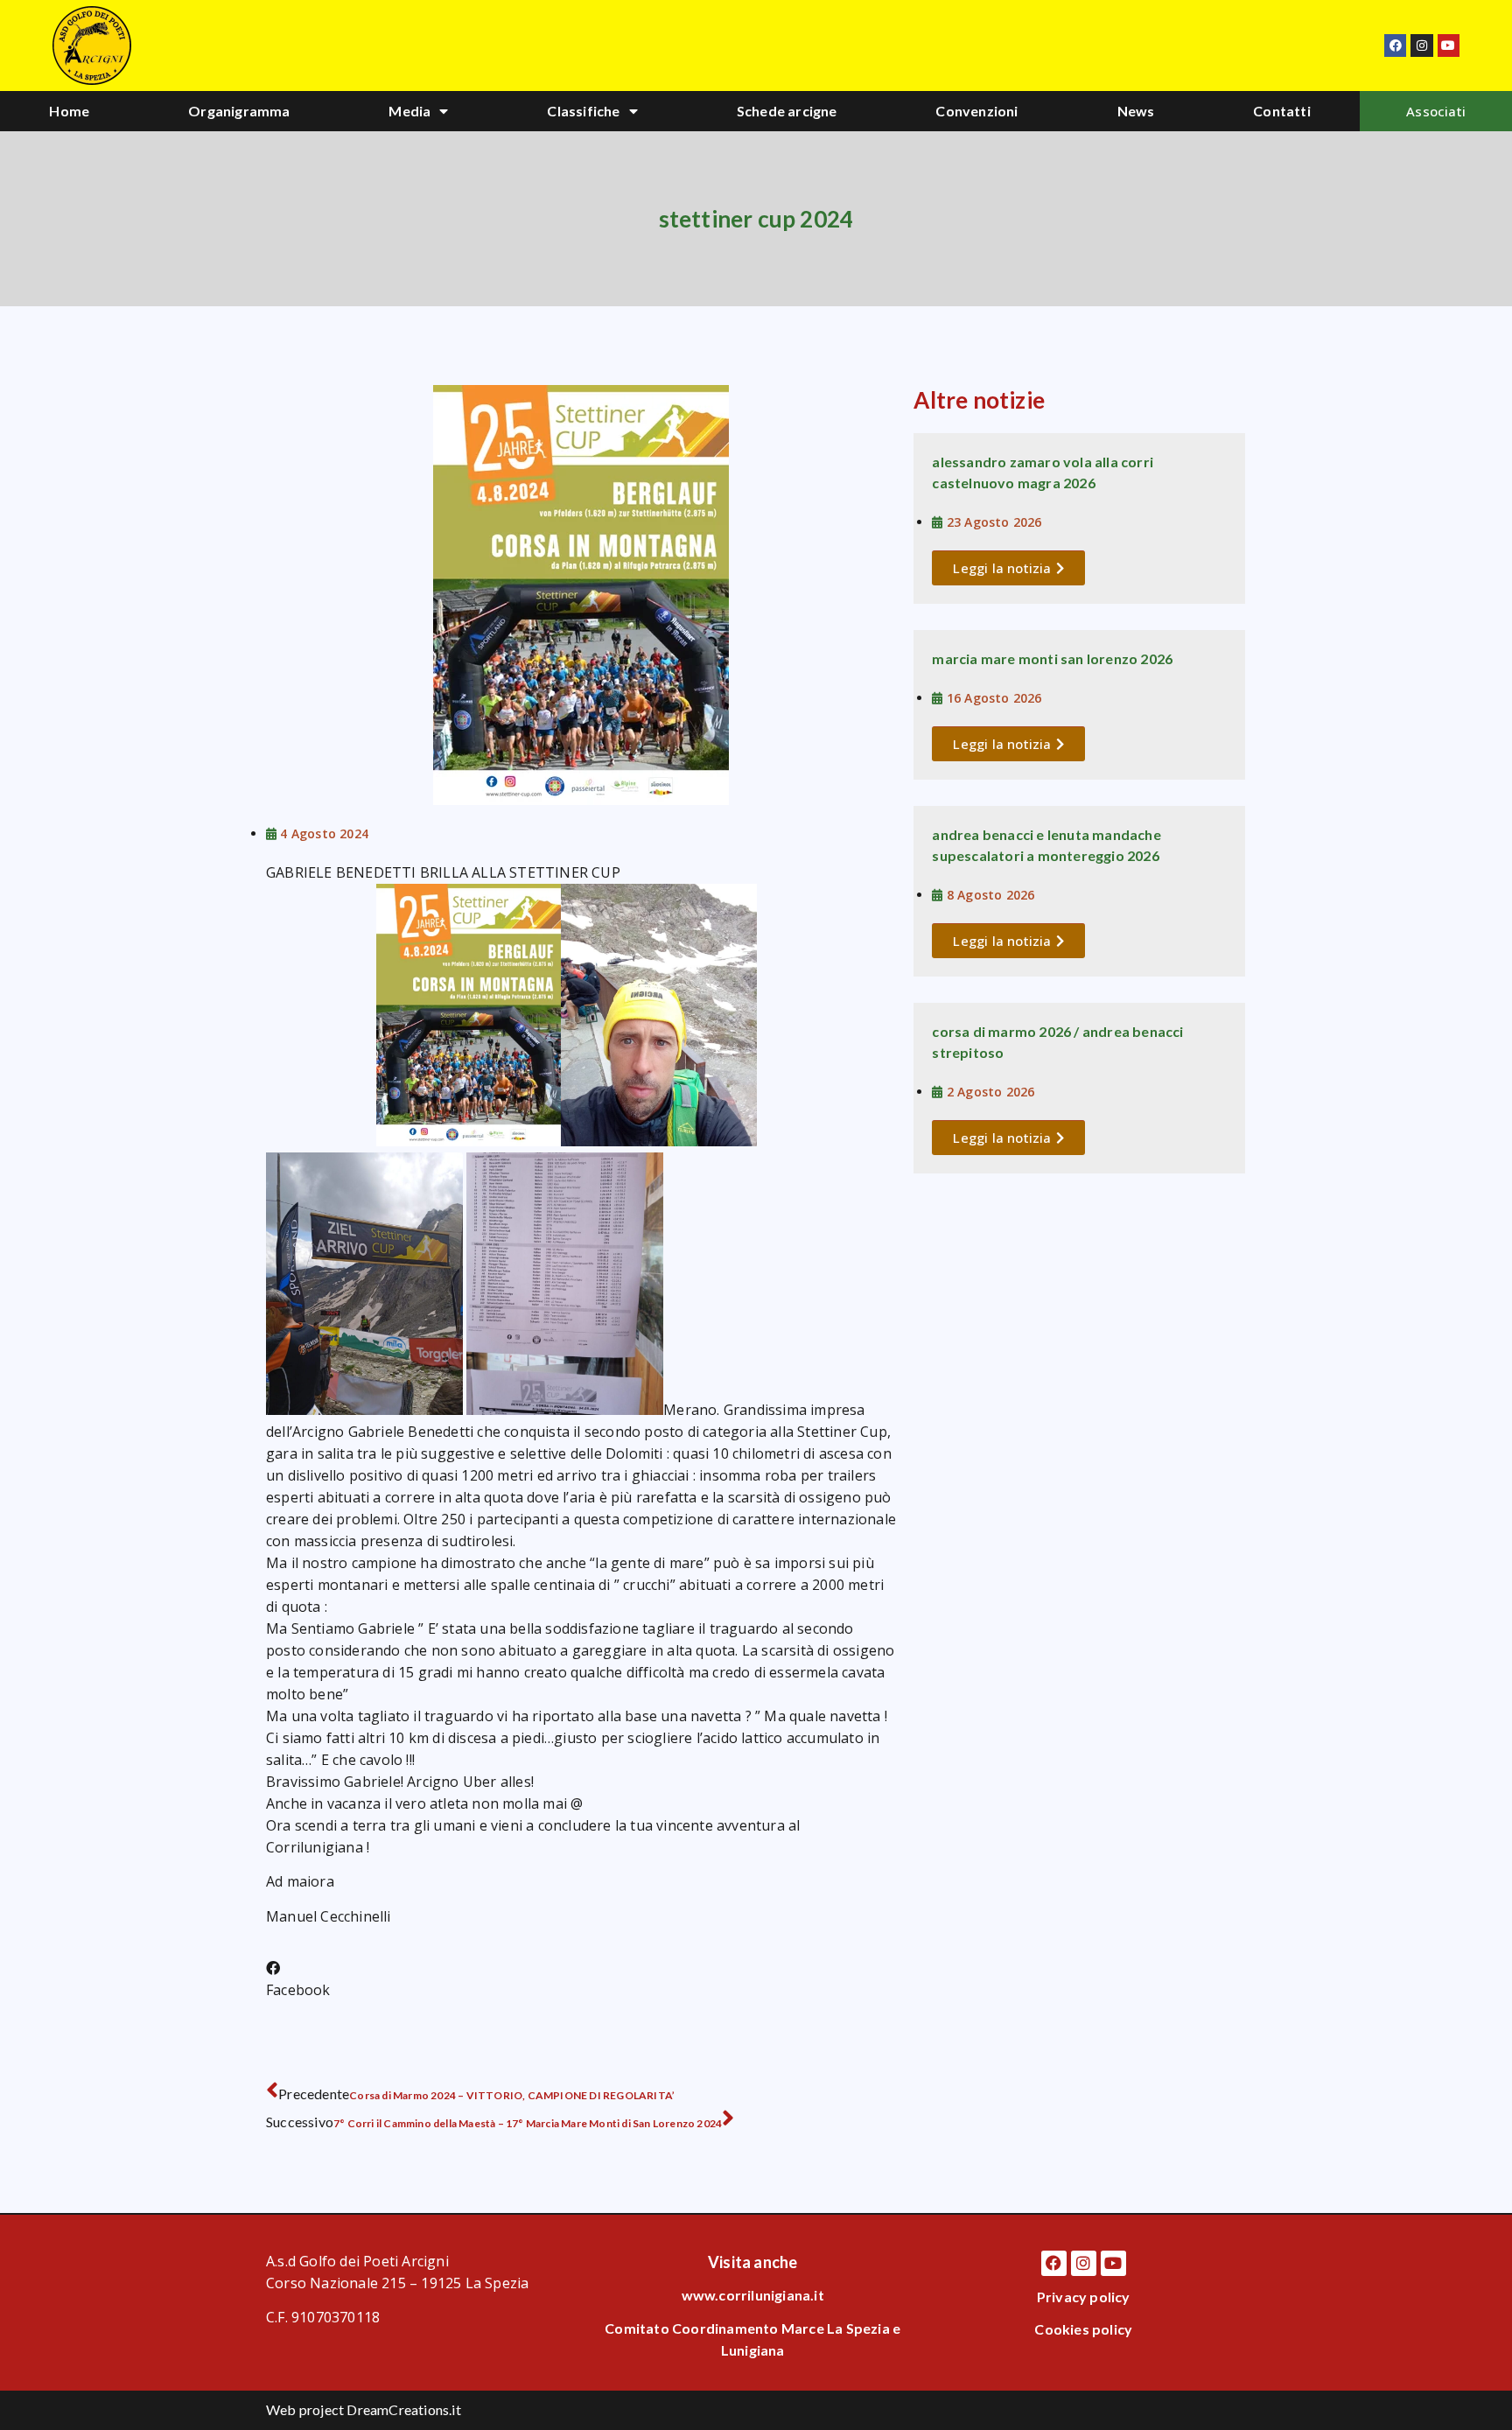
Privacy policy (1084, 2297)
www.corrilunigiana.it (753, 2295)
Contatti (1282, 111)
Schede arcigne (787, 111)
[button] (298, 1979)
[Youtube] (1449, 45)
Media (409, 111)
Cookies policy (1083, 2329)
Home (69, 111)
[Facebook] (1395, 45)
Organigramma (239, 111)
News (1136, 111)
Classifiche (583, 111)
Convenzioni (976, 111)
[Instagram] (1421, 45)
